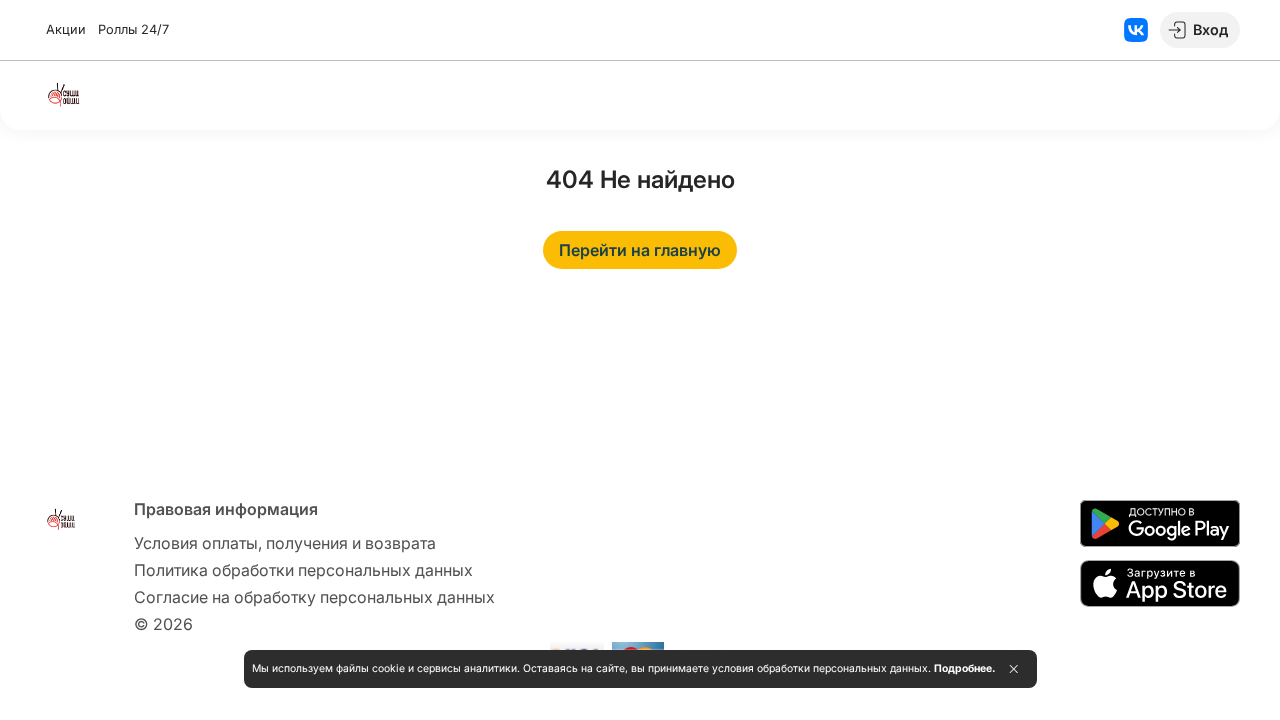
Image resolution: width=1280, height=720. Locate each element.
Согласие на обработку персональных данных (314, 597)
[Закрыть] (1013, 669)
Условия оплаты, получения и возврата (285, 543)
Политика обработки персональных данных (303, 570)
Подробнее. (964, 668)
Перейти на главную (640, 250)
